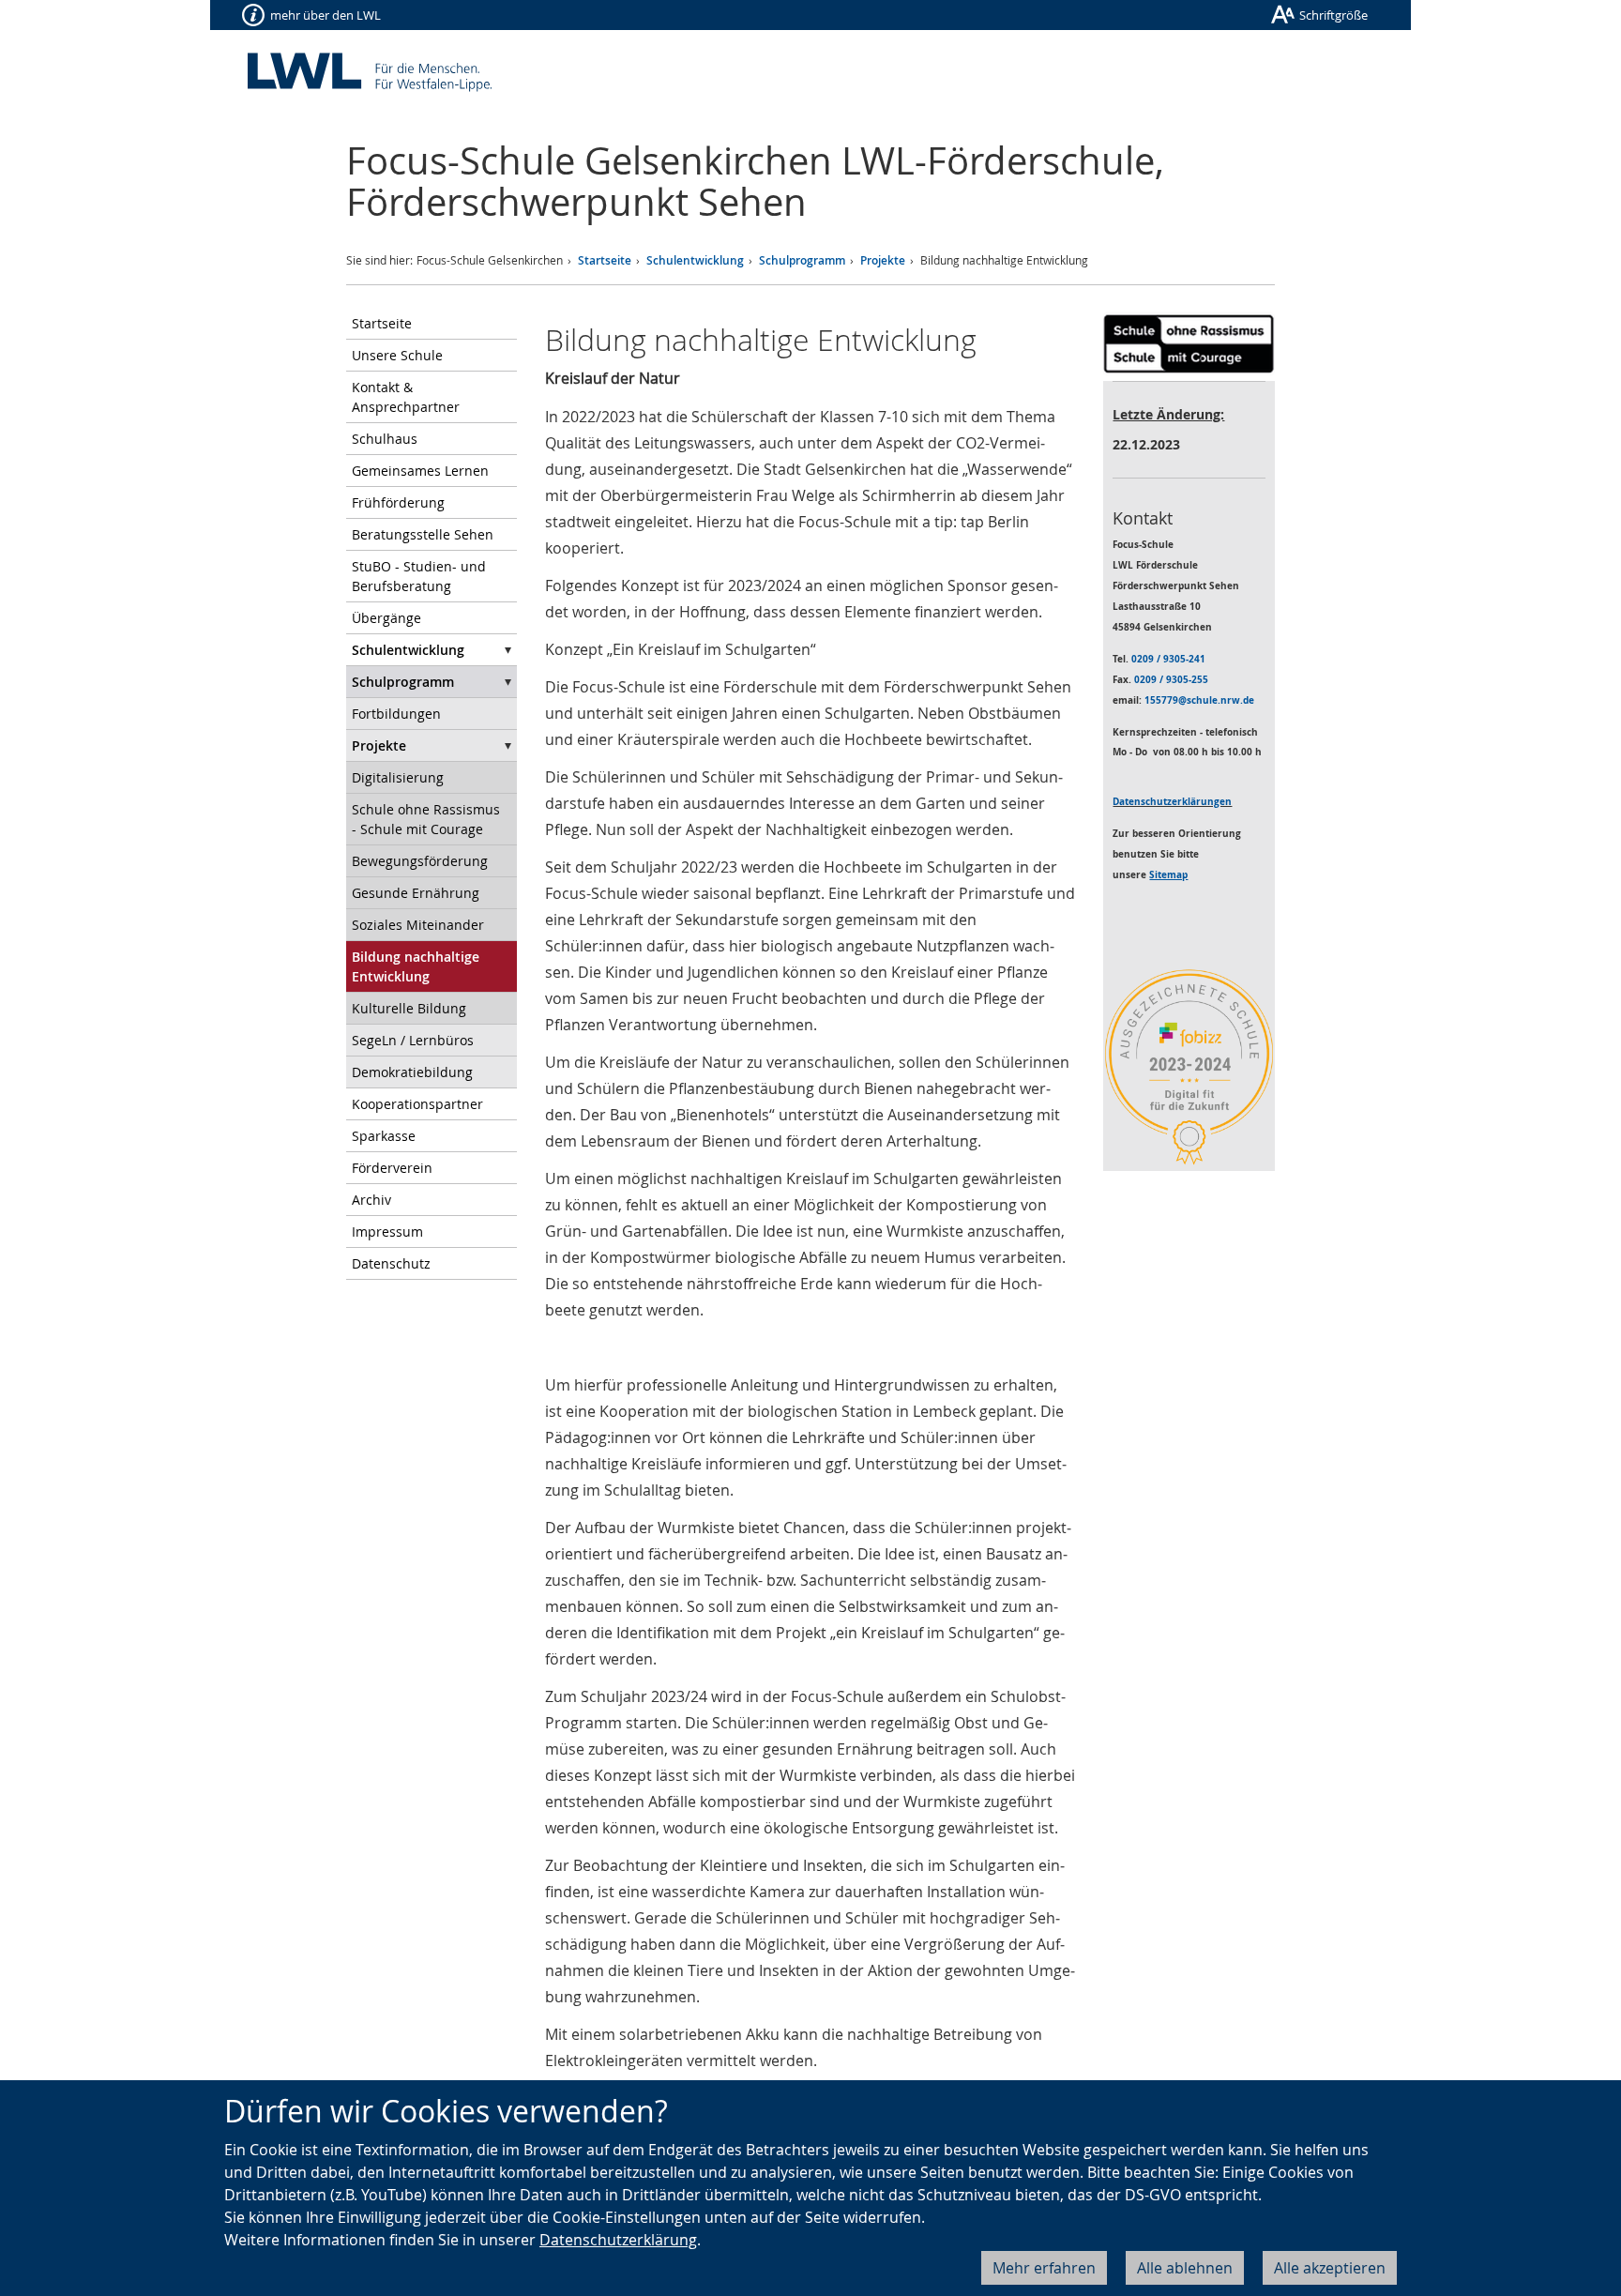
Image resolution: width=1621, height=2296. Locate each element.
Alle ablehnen (1185, 2268)
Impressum (387, 1232)
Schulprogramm (802, 260)
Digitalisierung (398, 777)
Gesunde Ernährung (416, 893)
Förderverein (392, 1168)
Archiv (371, 1200)
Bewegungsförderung (420, 861)
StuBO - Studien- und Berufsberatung (419, 576)
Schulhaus (385, 439)
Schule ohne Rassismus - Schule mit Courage (426, 819)
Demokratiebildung (412, 1072)
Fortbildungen (396, 714)
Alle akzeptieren (1330, 2268)
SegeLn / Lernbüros (413, 1040)
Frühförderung (398, 502)
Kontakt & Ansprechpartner (406, 397)
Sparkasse (384, 1136)
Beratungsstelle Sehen (423, 534)
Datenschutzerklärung (618, 2240)
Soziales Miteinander (418, 925)
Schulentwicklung (695, 260)
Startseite (605, 260)
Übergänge (386, 618)
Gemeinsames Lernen (420, 471)
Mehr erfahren (1044, 2268)
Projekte (883, 260)
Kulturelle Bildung (409, 1008)
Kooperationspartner (417, 1104)
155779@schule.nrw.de (1199, 700)
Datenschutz (391, 1263)
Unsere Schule (397, 355)
